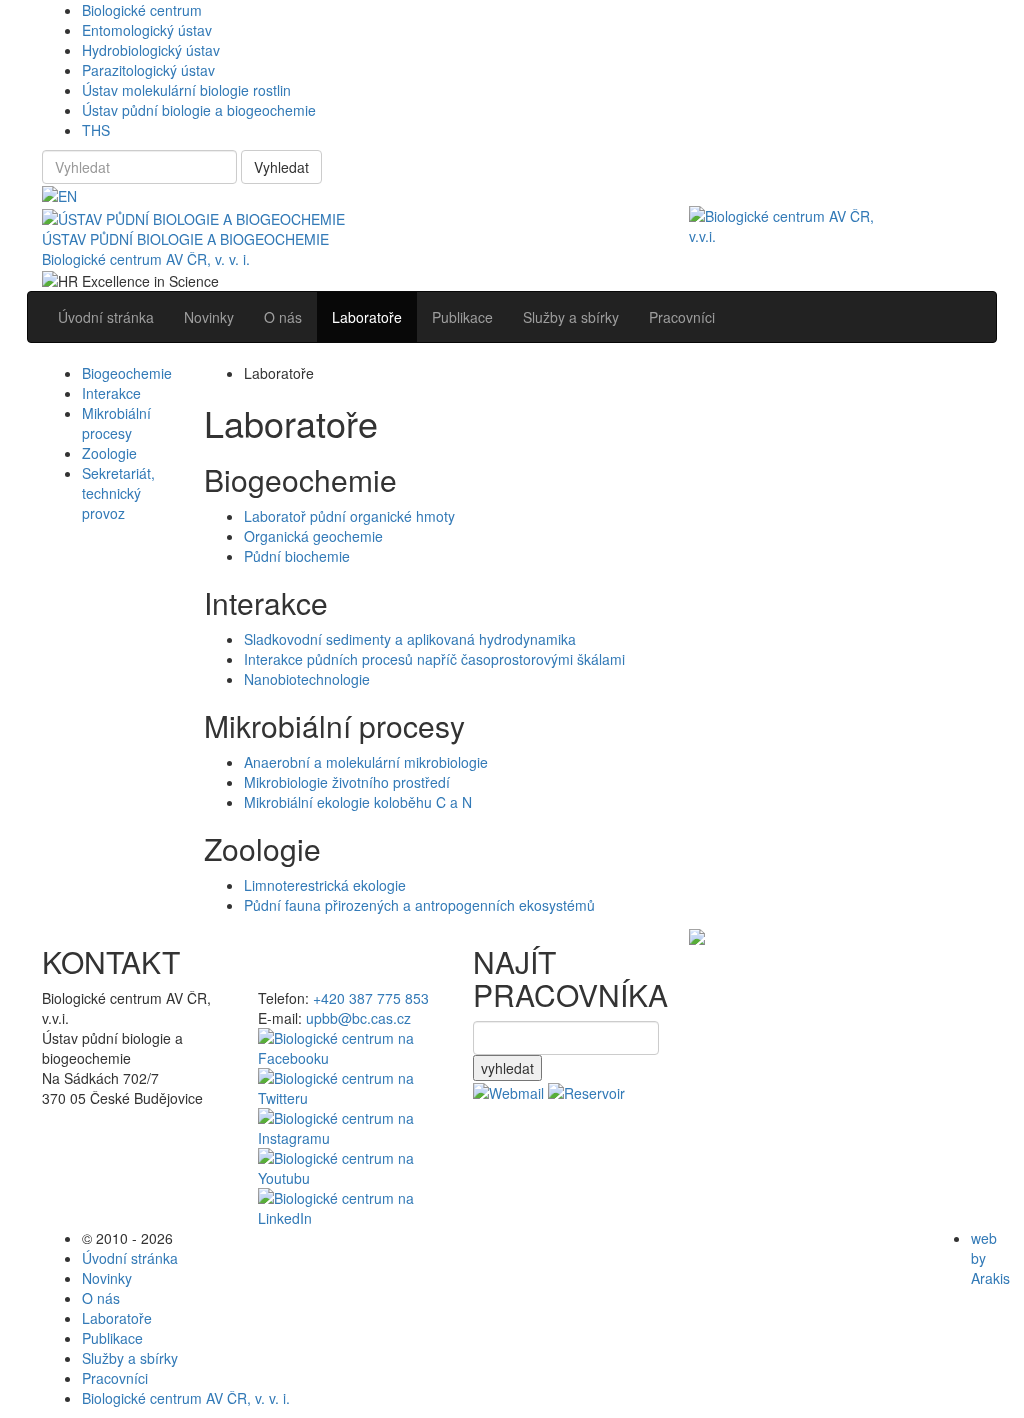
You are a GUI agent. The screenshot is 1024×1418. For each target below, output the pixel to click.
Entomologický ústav (147, 30)
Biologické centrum (142, 10)
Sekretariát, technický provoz (118, 493)
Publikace (112, 1338)
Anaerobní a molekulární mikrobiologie (366, 762)
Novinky (107, 1278)
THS (96, 130)
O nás (101, 1298)
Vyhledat (281, 167)
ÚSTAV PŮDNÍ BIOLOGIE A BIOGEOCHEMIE (185, 239)
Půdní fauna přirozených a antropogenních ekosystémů (419, 905)
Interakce (111, 393)
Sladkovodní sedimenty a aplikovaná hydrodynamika (410, 639)
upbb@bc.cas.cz (358, 1018)
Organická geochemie (313, 536)
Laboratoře (117, 1318)
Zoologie (109, 453)
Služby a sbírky (130, 1358)
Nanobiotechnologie (307, 679)
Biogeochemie (127, 373)
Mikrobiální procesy (116, 423)
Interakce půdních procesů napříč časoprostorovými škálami (434, 659)
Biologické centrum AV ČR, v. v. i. (146, 259)
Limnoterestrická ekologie (325, 885)
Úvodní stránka (130, 1258)
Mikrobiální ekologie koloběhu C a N (358, 802)
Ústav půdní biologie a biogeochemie (199, 110)
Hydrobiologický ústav (151, 50)
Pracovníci (115, 1378)
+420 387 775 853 (371, 998)
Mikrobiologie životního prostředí (347, 782)
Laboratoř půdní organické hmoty (349, 516)
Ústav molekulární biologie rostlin (186, 90)
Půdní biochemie (297, 556)
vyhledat (507, 1068)
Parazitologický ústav (148, 70)
